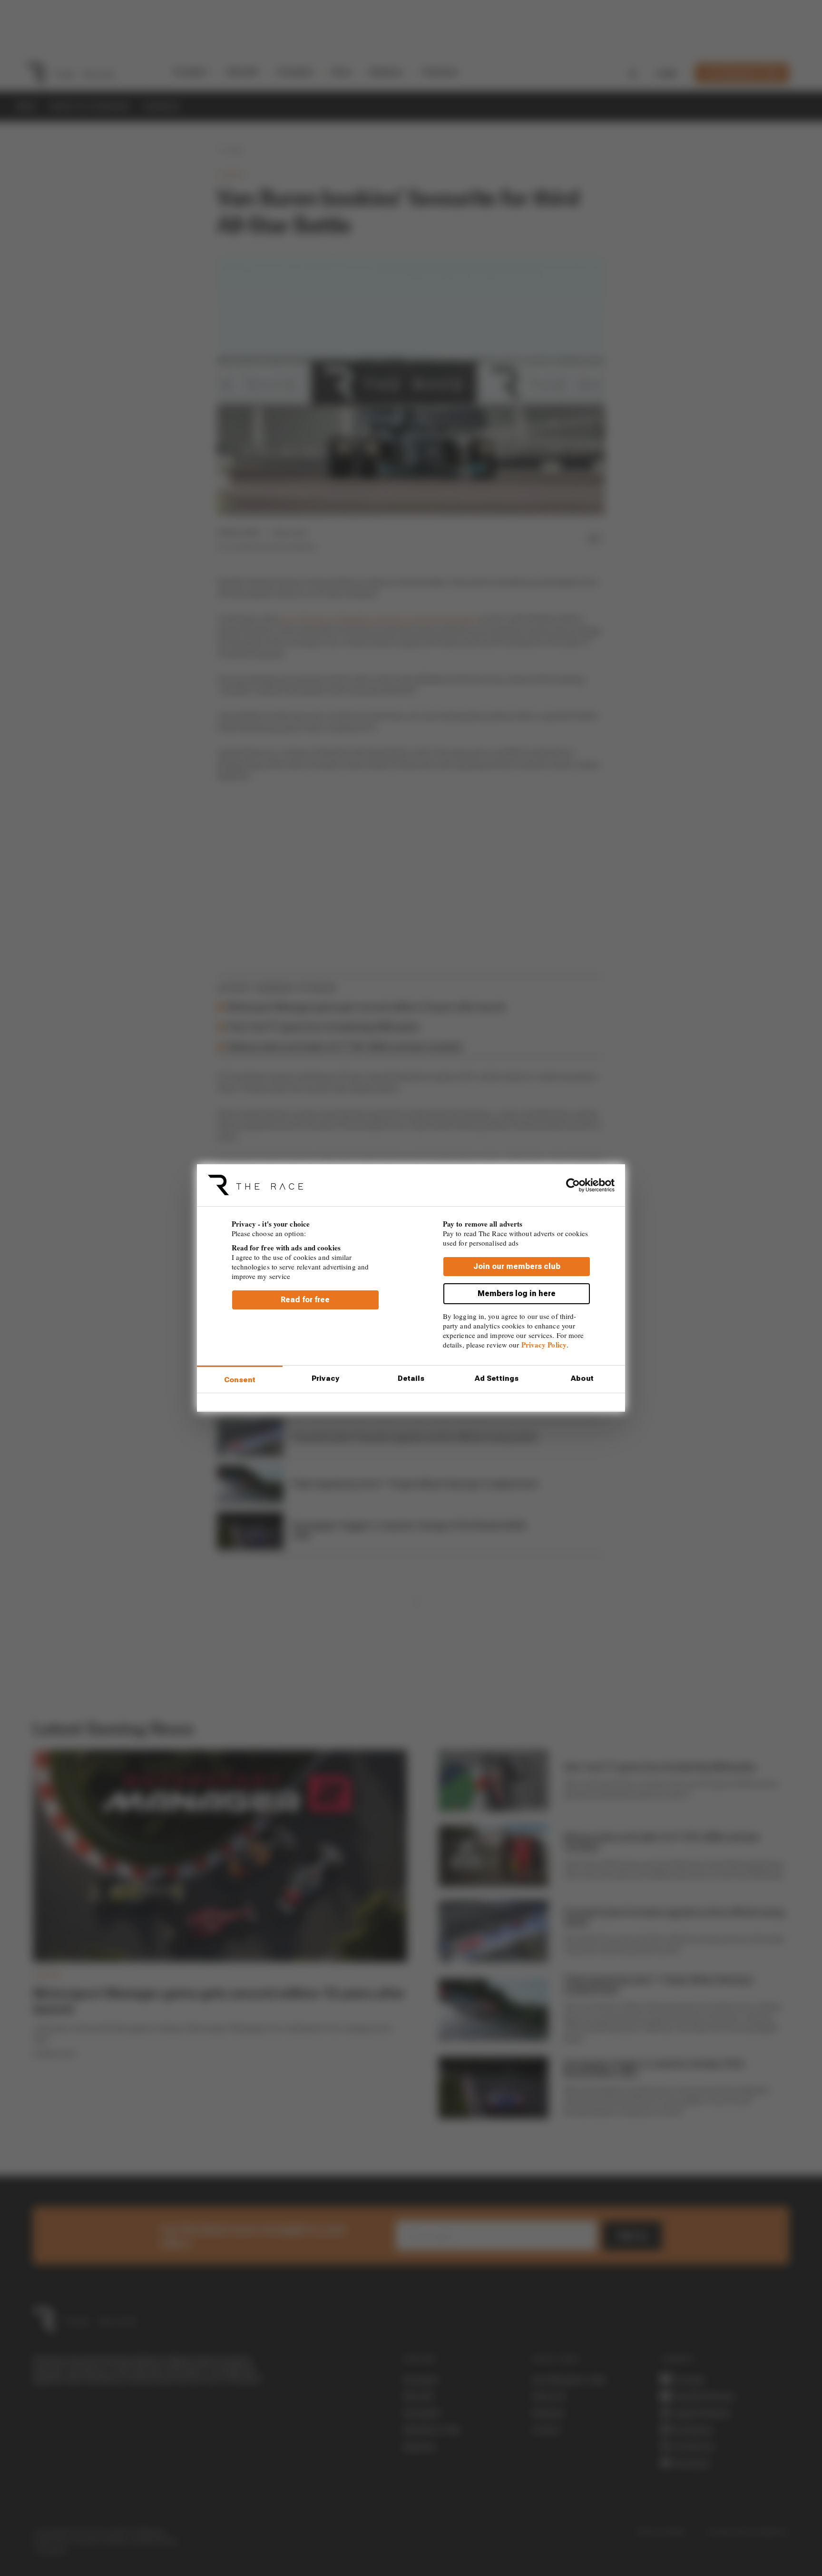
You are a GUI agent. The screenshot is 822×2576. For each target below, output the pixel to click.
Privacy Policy (544, 1345)
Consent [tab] (240, 1380)
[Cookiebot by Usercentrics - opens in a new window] (573, 1185)
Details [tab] (411, 1378)
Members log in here (517, 1294)
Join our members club (517, 1267)
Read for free (305, 1300)
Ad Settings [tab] (497, 1378)
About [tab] (582, 1378)
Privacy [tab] (325, 1378)
